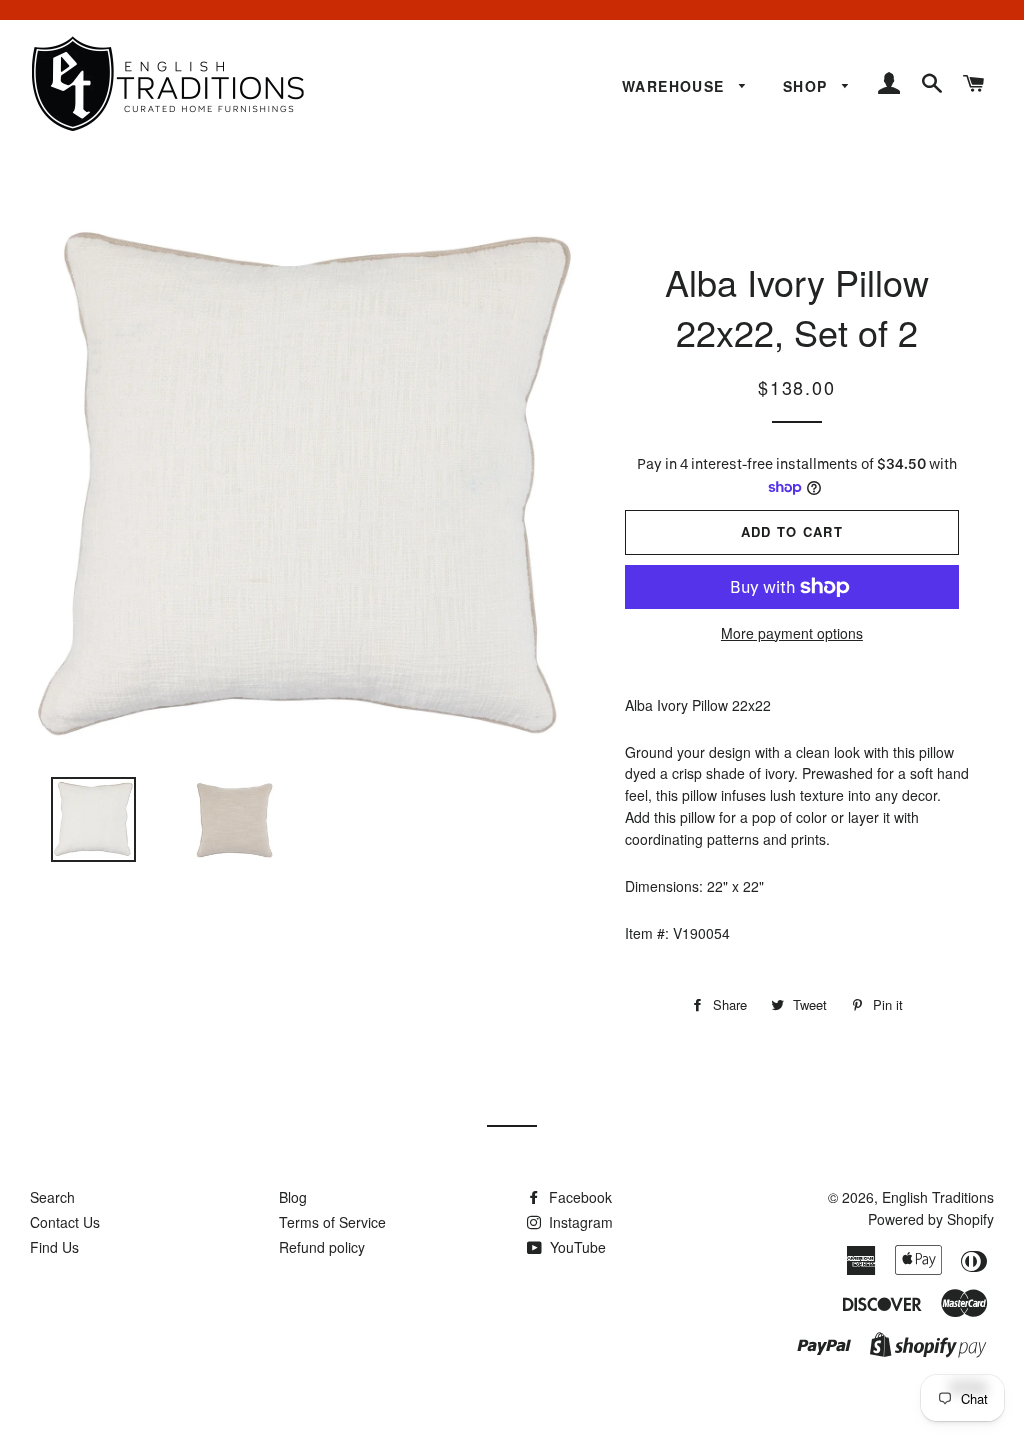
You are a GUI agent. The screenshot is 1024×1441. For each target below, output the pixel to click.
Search (52, 1197)
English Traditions (938, 1197)
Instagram (579, 1222)
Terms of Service (332, 1222)
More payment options (792, 633)
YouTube (576, 1247)
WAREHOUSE (676, 86)
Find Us (54, 1247)
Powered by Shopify (931, 1219)
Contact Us (65, 1222)
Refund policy (322, 1247)
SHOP (808, 86)
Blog (293, 1197)
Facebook (578, 1197)
